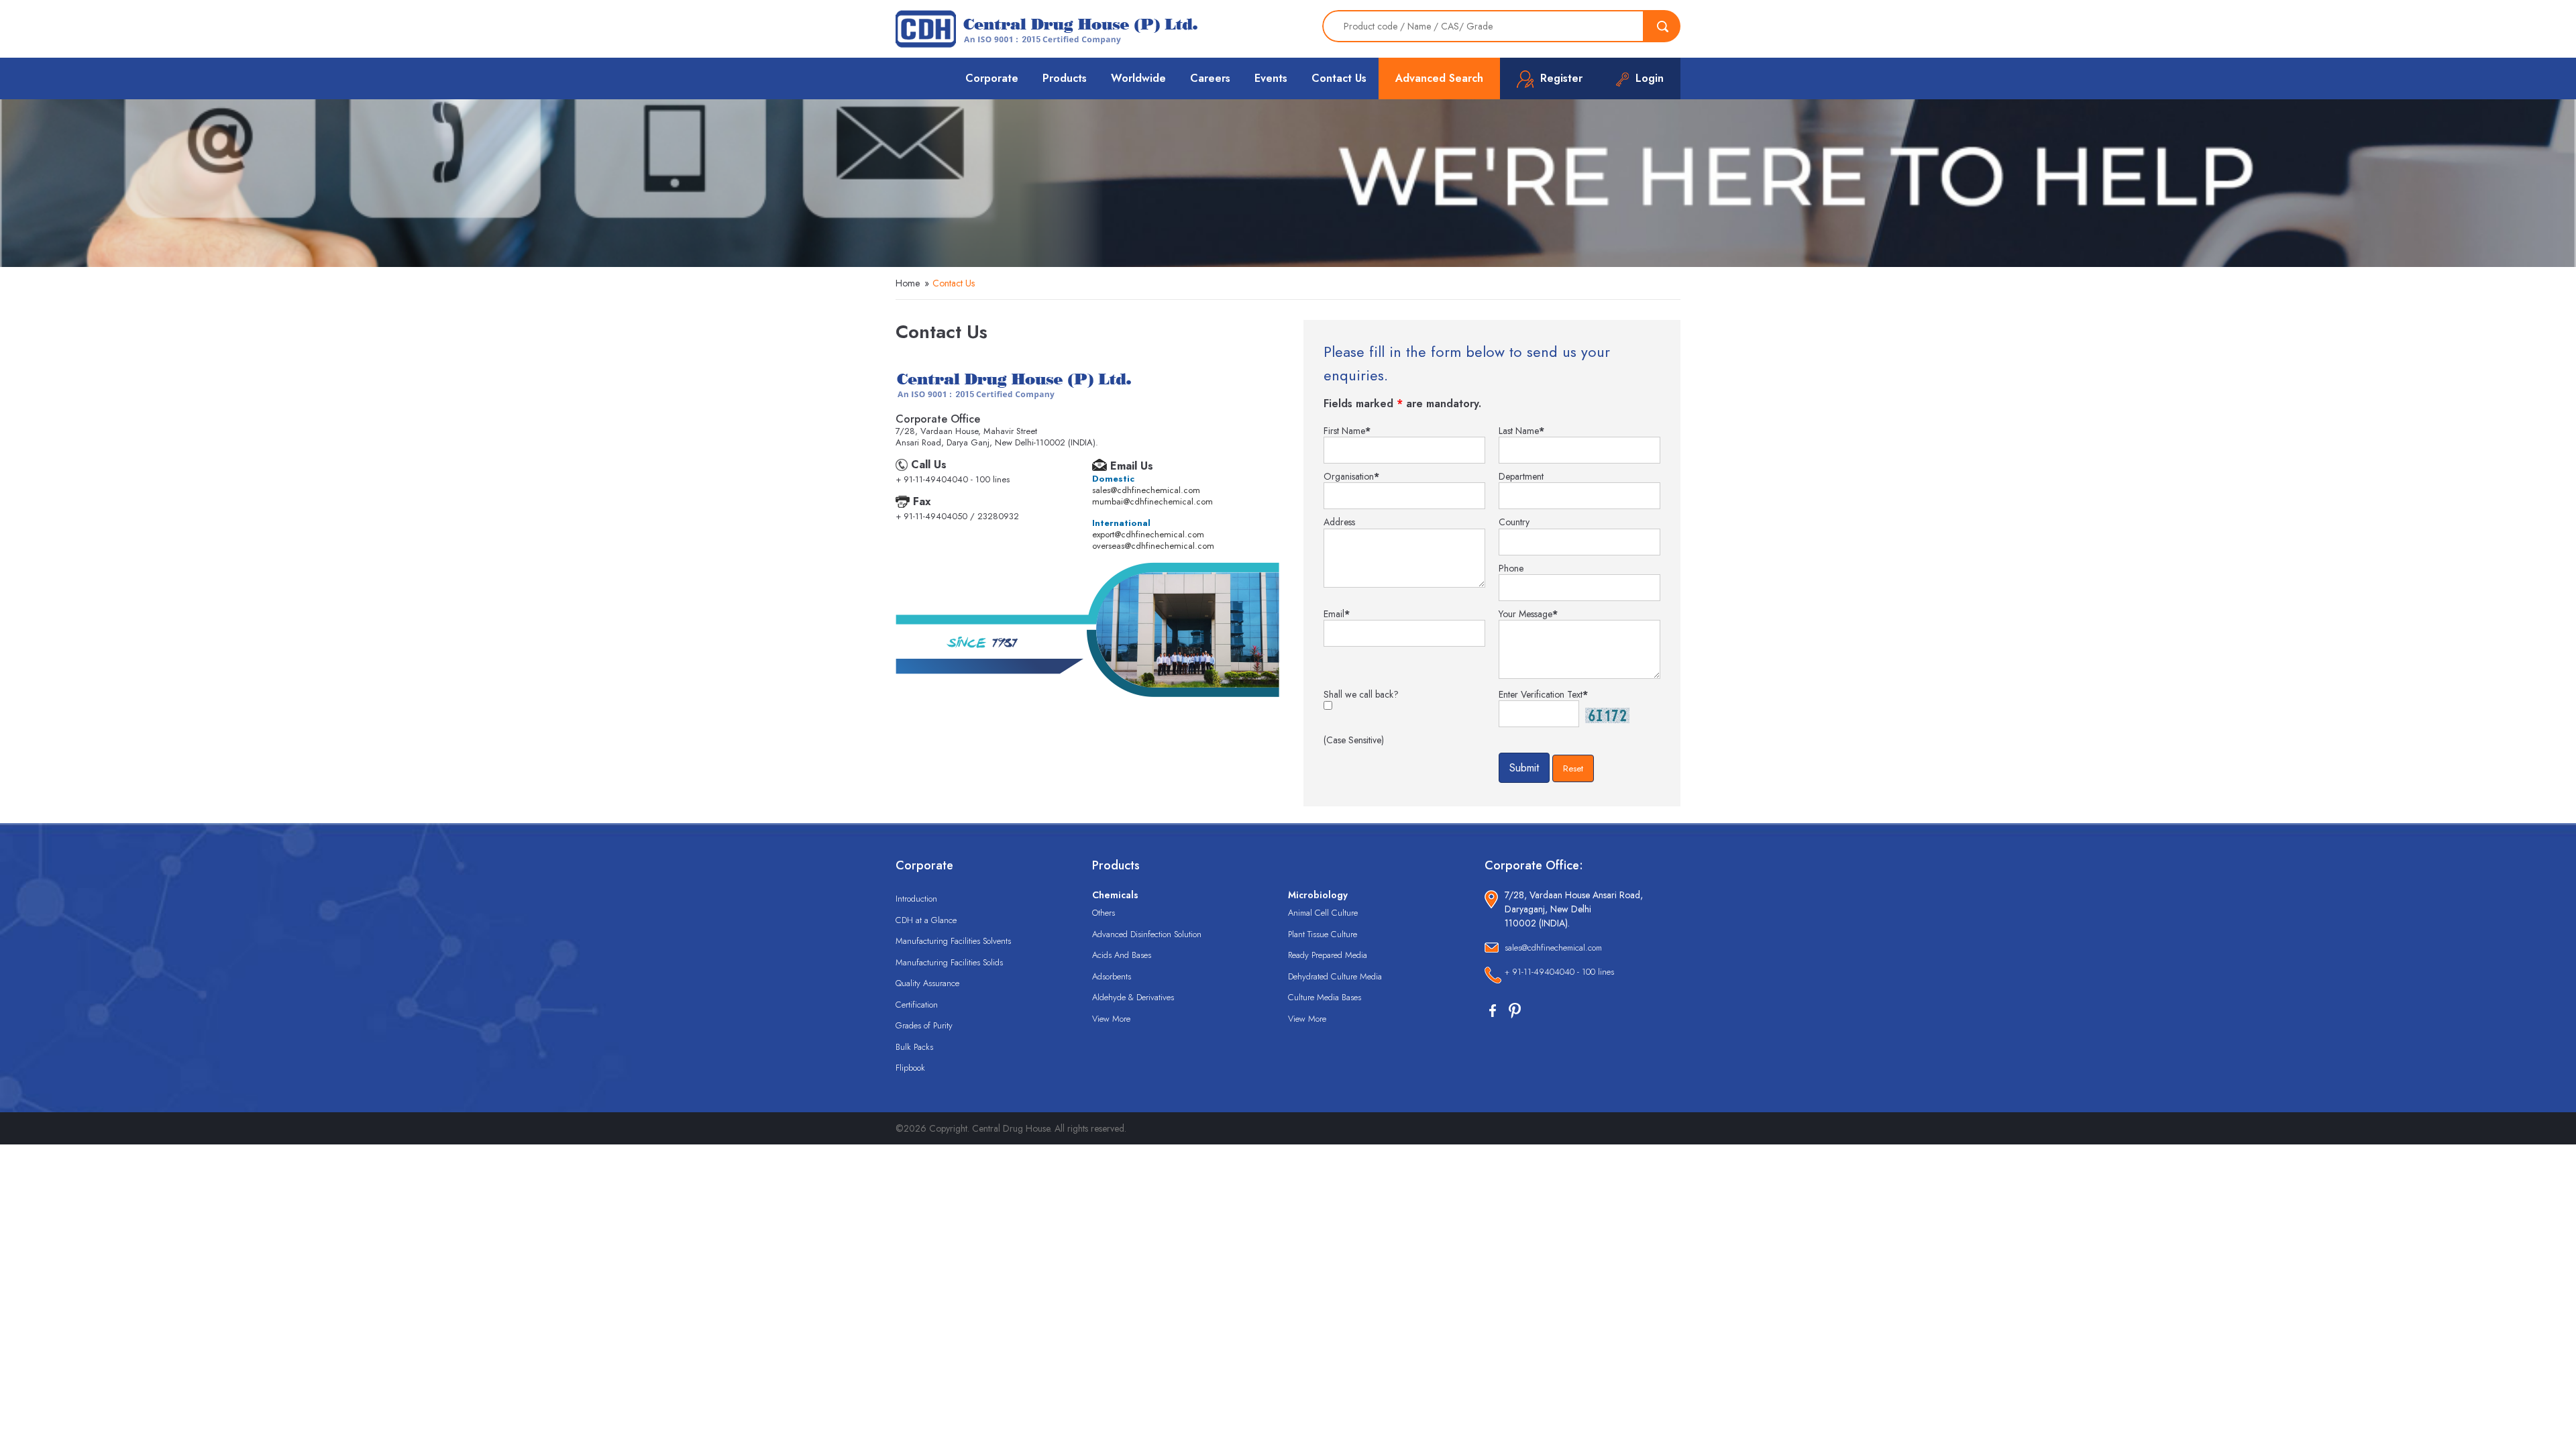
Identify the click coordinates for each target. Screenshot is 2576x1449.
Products (1065, 78)
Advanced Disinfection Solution (1147, 934)
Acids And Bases (1122, 955)
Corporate (992, 78)
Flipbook (910, 1068)
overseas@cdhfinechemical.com (1153, 546)
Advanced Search (1439, 78)
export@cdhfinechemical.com (1148, 534)
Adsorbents (1112, 976)
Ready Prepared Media (1328, 955)
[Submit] (1662, 26)
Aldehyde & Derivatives (1133, 997)
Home (908, 283)
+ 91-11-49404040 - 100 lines (1559, 972)
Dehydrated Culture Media (1335, 976)
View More (1111, 1019)
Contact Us (1339, 78)
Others (1104, 913)
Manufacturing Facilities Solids (949, 962)
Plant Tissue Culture (1323, 934)
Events (1271, 78)
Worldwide (1138, 78)
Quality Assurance (927, 983)
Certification (917, 1005)
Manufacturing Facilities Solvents (953, 941)
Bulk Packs (914, 1047)
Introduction (916, 899)
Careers (1210, 78)
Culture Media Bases (1325, 997)
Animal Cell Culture (1323, 913)
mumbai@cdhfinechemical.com (1152, 501)
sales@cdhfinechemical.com (1146, 490)
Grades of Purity (924, 1025)
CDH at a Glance (926, 920)
